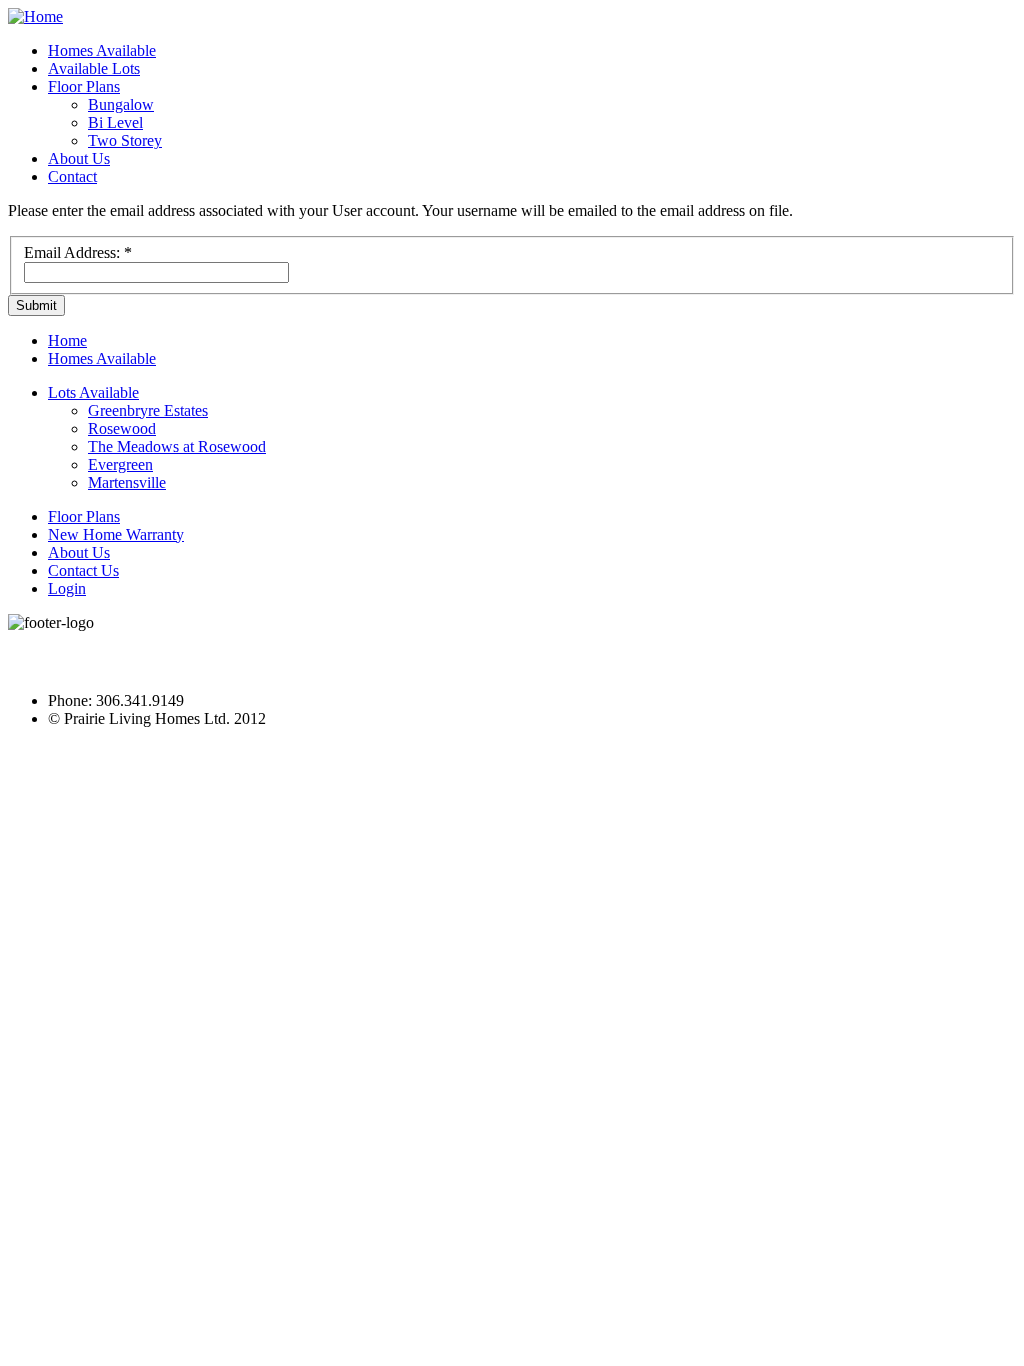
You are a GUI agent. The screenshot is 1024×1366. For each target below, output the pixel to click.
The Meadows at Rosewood (177, 446)
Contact (72, 176)
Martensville (127, 482)
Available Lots (94, 68)
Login (67, 588)
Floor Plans (84, 86)
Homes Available (102, 50)
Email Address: (78, 252)
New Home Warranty (116, 534)
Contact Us (83, 570)
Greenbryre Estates (148, 410)
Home (67, 340)
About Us (79, 158)
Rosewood (122, 428)
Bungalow (121, 104)
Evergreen (120, 464)
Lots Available (93, 392)
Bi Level (115, 122)
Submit (36, 305)
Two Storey (125, 140)
